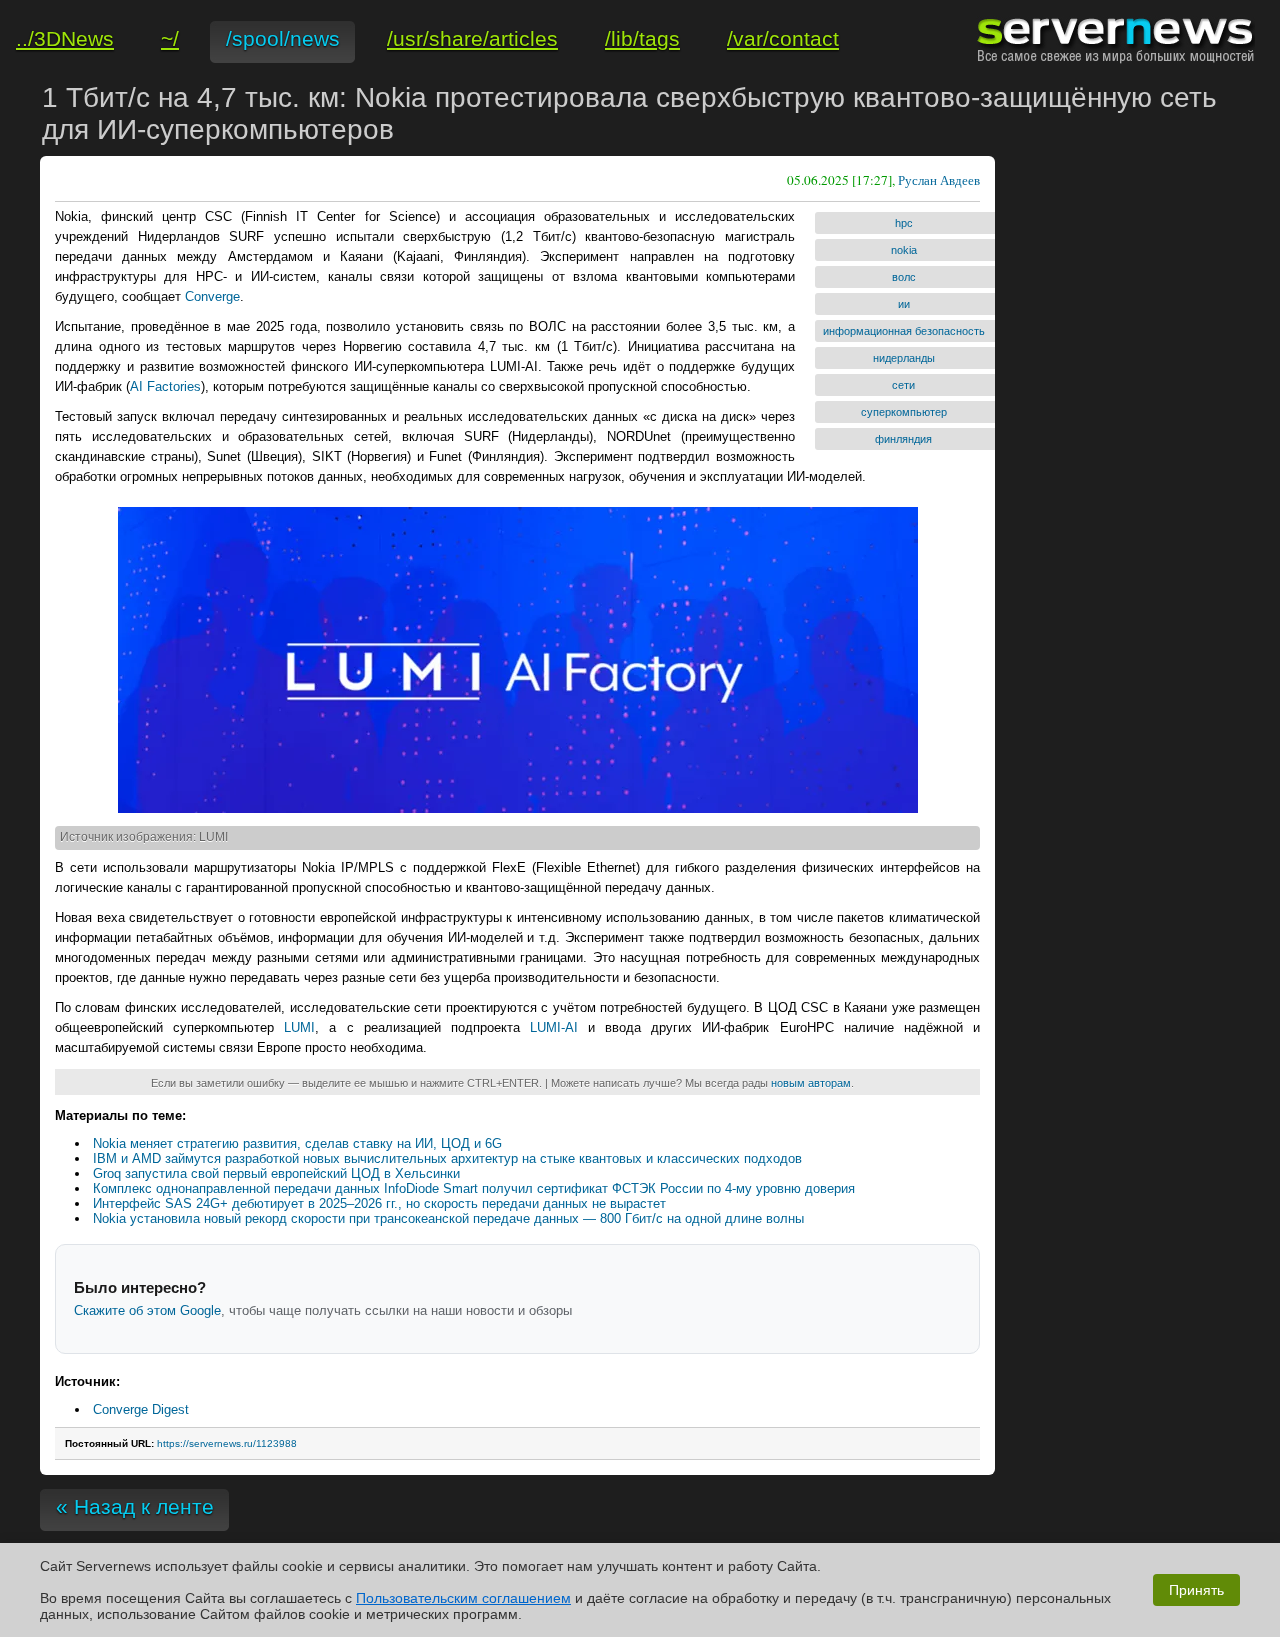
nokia (904, 250)
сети (903, 385)
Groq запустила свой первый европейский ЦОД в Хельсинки (276, 1173)
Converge (212, 296)
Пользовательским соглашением (463, 1598)
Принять (1196, 1590)
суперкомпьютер (904, 412)
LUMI (299, 1027)
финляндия (903, 439)
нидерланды (904, 358)
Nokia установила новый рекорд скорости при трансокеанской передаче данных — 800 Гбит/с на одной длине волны (448, 1218)
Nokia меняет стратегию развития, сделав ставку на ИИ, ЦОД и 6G (297, 1143)
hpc (904, 223)
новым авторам (811, 1083)
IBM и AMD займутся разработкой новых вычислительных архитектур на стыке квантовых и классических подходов (447, 1158)
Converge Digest (141, 1409)
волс (904, 277)
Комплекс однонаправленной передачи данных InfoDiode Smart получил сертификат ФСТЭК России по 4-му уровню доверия (474, 1188)
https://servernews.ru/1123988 (227, 1443)
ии (904, 304)
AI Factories (165, 386)
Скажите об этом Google (147, 1310)
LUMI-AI (554, 1027)
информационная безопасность (904, 331)
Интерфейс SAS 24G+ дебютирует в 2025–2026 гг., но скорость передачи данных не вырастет (379, 1203)
